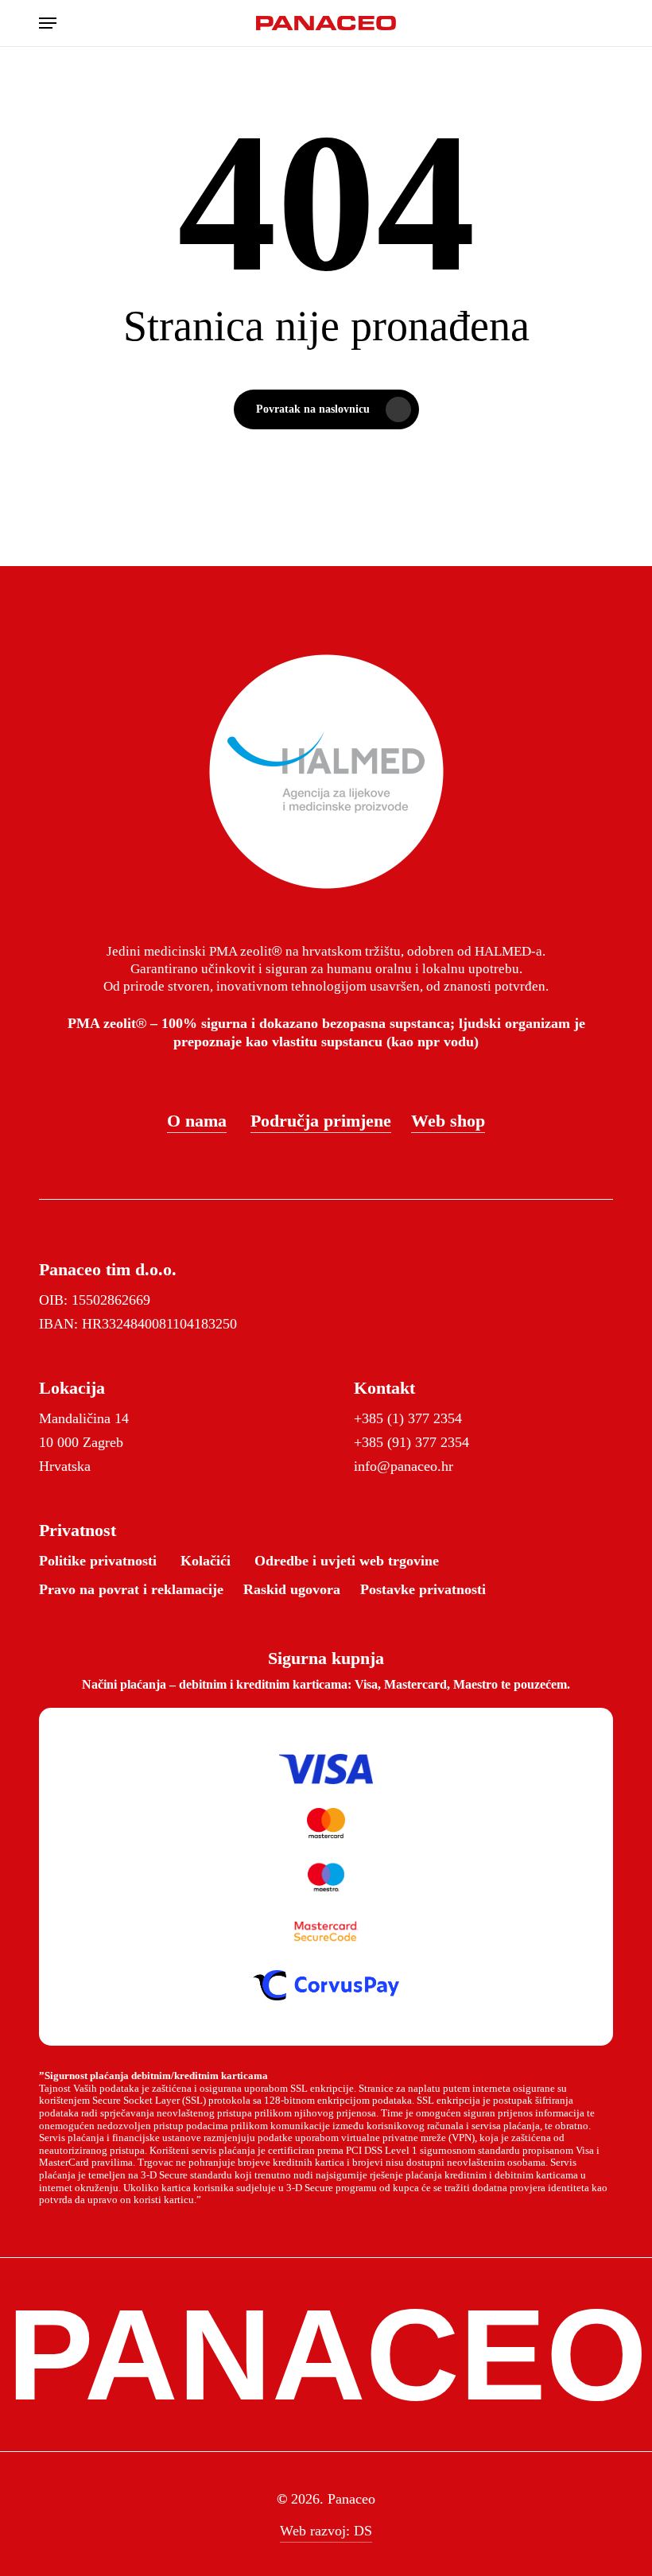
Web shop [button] (448, 1121)
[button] (48, 23)
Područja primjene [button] (321, 1121)
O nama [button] (197, 1121)
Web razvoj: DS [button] (326, 2531)
